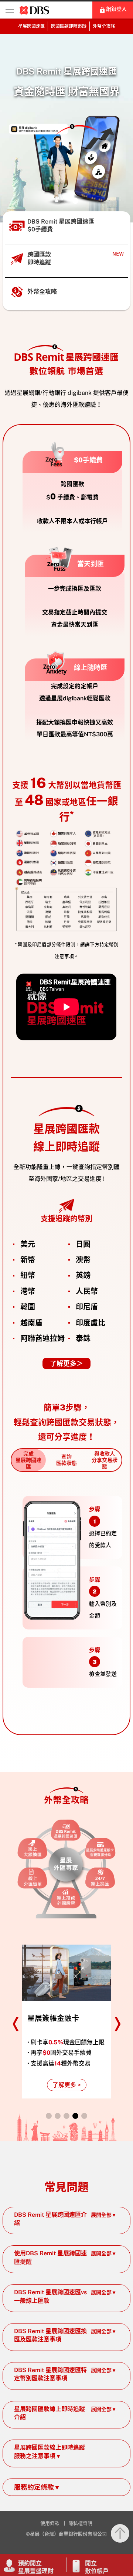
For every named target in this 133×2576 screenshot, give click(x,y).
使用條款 (50, 2523)
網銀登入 (116, 9)
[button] (58, 201)
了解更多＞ (66, 1363)
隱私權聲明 (80, 2523)
